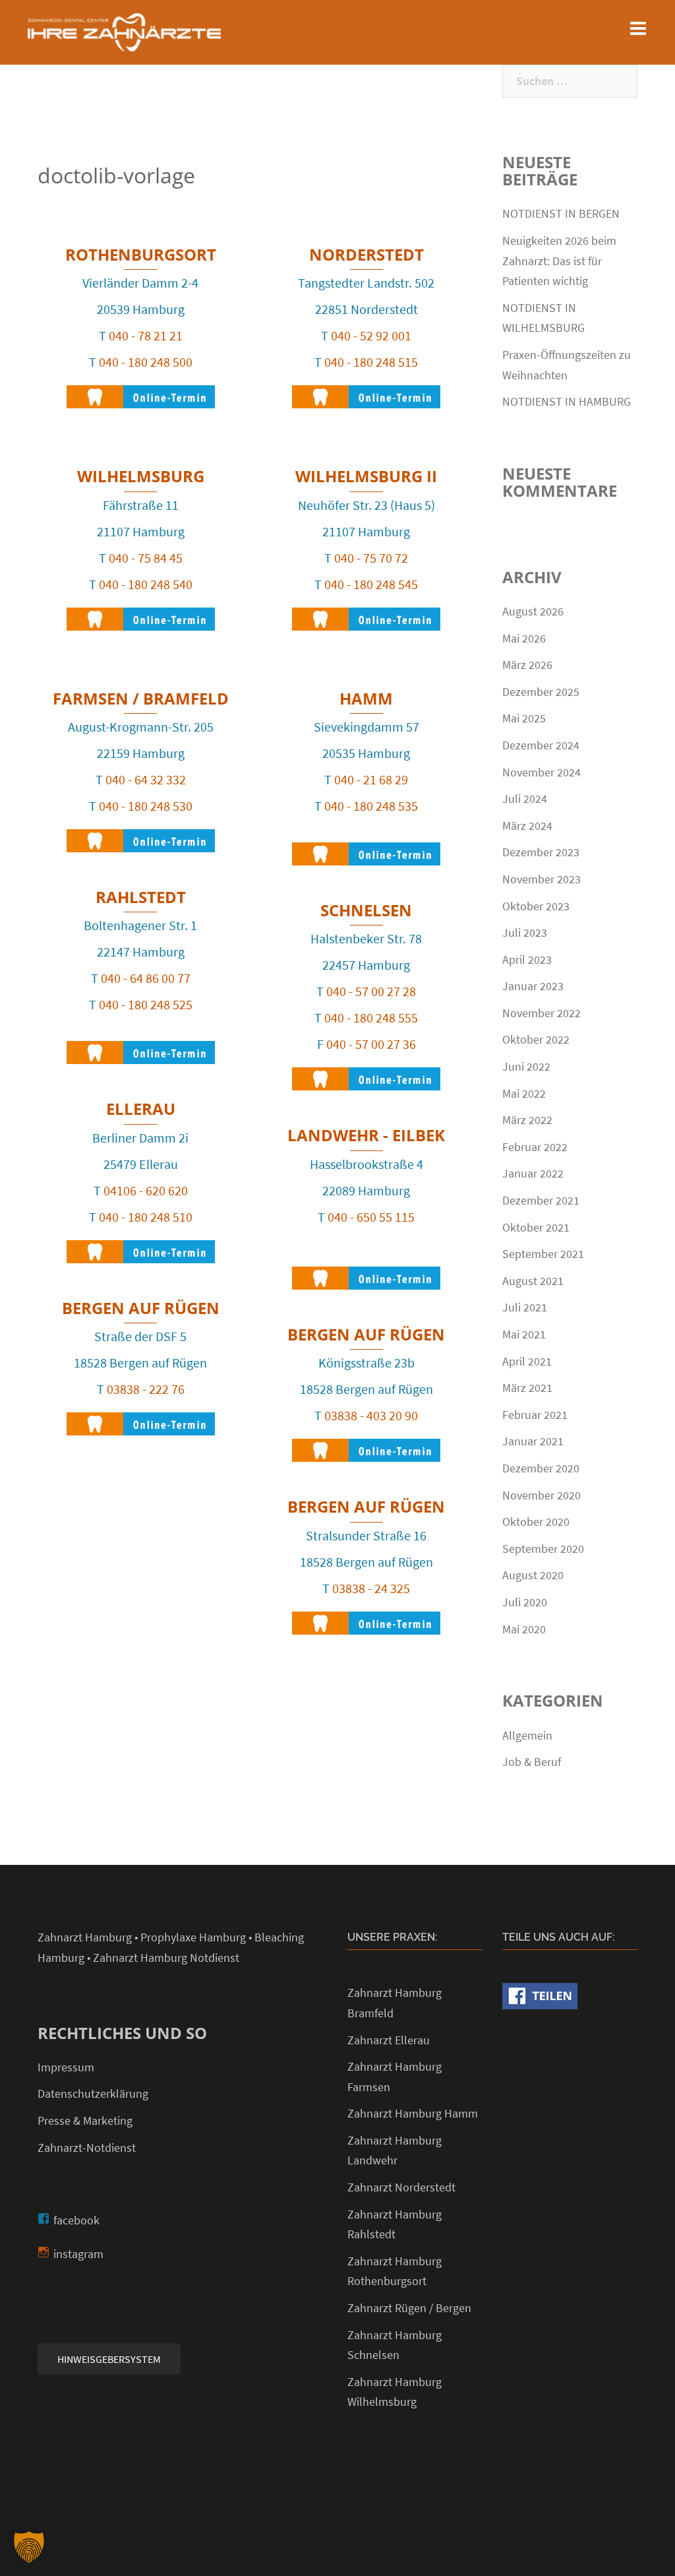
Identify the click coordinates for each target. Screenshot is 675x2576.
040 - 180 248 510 (146, 1217)
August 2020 (533, 1575)
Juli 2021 (525, 1307)
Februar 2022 (535, 1147)
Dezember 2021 (541, 1200)
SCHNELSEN (366, 910)
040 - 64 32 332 (146, 779)
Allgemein (527, 1735)
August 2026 (533, 611)
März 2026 (527, 665)
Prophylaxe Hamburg (193, 1937)
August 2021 (533, 1281)
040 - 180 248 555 (371, 1018)
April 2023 (527, 959)
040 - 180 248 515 (371, 362)
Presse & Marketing (85, 2120)
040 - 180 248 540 (146, 584)
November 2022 (542, 1013)
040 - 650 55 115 (371, 1217)
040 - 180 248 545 (371, 584)
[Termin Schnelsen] (366, 1072)
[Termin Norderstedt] (366, 390)
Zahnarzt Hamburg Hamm (413, 2113)
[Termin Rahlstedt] (141, 1046)
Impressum (66, 2067)
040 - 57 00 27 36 (371, 1044)
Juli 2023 (525, 932)
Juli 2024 (525, 799)
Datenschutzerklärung (93, 2093)
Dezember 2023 (541, 852)
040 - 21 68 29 (371, 779)
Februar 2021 (535, 1415)
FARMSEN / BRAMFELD (141, 698)
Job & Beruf (532, 1762)
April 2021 (527, 1361)
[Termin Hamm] (366, 847)
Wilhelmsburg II (366, 476)
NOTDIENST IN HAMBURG (567, 401)
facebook (76, 2220)
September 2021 (543, 1254)
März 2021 (527, 1388)
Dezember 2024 (541, 745)
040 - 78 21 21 (146, 335)
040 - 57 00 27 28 (371, 991)
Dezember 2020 (541, 1468)
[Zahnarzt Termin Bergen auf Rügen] (141, 1417)
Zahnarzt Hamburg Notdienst (166, 1958)
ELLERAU (141, 1109)
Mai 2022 (524, 1093)
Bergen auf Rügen (141, 1308)
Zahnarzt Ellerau (389, 2040)
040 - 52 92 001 (371, 335)
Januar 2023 (533, 986)
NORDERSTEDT (367, 254)
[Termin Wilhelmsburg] (141, 613)
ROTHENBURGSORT (141, 254)
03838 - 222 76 (146, 1389)
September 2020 (543, 1549)
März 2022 (527, 1120)
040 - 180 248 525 (146, 1004)
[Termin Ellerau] (141, 1245)
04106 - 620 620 (146, 1190)
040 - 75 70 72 (371, 558)
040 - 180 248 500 (146, 362)
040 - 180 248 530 (146, 806)
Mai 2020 (524, 1629)
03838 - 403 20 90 (371, 1415)
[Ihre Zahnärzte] (124, 31)
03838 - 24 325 (371, 1588)
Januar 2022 (533, 1173)
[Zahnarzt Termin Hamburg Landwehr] (366, 1272)
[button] (29, 2547)
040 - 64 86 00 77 (146, 978)
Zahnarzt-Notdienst (87, 2148)
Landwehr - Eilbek (366, 1135)
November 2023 (542, 879)
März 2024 (527, 826)
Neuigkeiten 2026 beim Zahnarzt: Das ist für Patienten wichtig (559, 261)
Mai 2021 (524, 1334)
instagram (78, 2254)
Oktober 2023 (536, 906)
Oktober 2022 (536, 1039)
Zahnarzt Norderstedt (401, 2187)
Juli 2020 (525, 1602)
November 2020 (542, 1495)
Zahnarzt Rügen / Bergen (409, 2308)
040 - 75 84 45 (146, 558)
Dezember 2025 (541, 692)
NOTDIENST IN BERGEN (561, 213)
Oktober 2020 (536, 1522)
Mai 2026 (524, 638)
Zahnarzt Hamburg (85, 1937)
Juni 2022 (526, 1066)
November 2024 (542, 772)
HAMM (366, 698)
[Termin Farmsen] (141, 834)
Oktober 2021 (536, 1227)
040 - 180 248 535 (371, 806)
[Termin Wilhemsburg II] (366, 613)
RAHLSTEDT (141, 897)
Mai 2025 (524, 718)
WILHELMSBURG (141, 476)
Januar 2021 (533, 1441)
